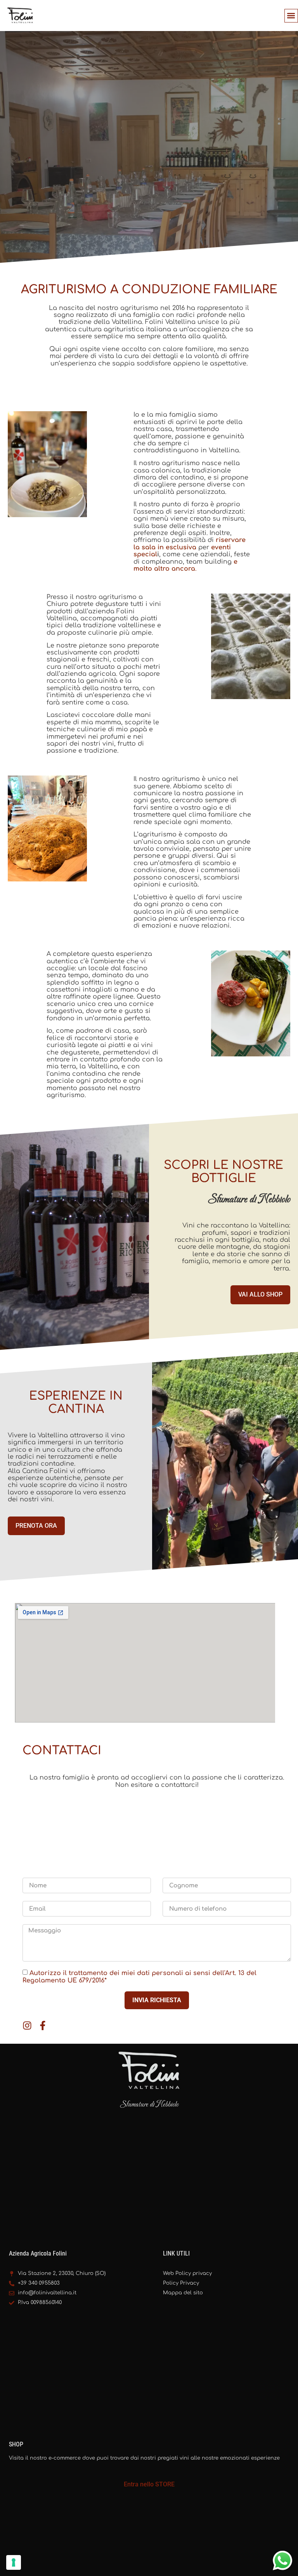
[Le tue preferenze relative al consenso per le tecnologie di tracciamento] (14, 2562)
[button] (291, 16)
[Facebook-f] (43, 2025)
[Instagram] (27, 2025)
